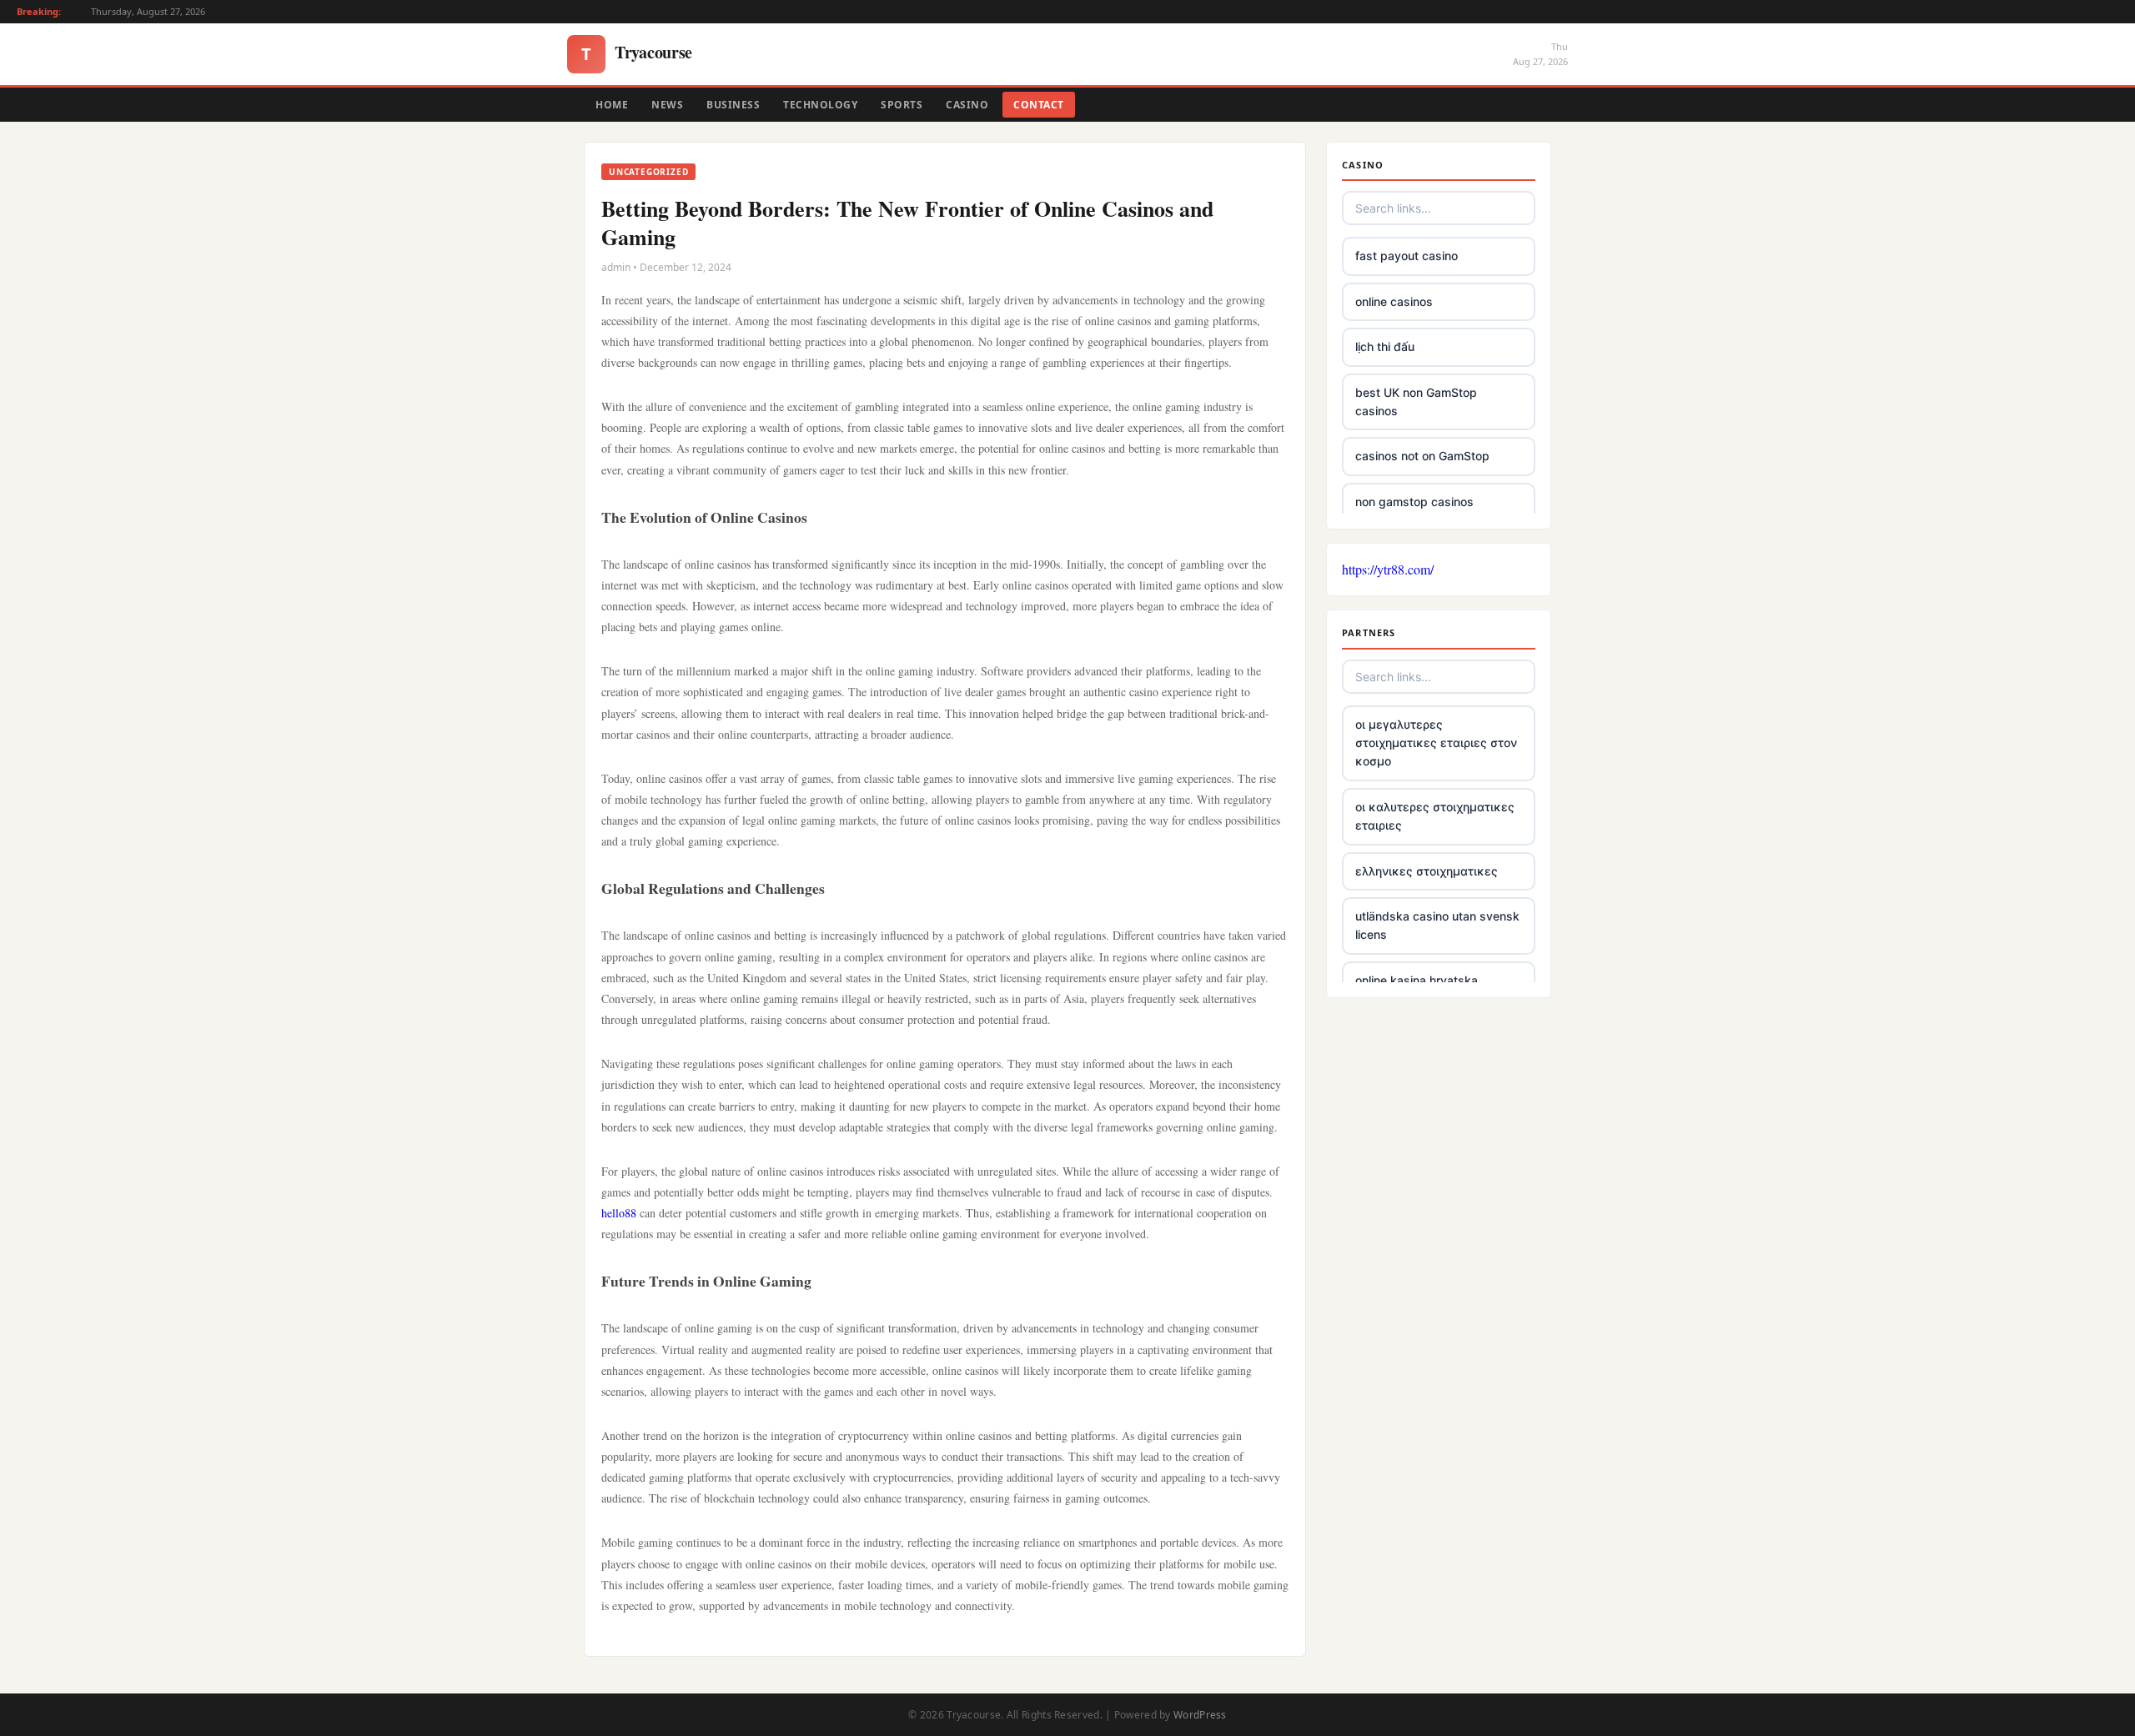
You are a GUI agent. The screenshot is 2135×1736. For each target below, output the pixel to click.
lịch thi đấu (1385, 346)
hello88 (619, 1213)
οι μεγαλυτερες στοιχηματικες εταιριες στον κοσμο (1436, 743)
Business (733, 105)
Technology (820, 105)
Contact (1039, 105)
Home (612, 105)
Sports (902, 105)
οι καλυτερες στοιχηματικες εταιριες (1435, 816)
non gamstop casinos (1414, 502)
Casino (967, 105)
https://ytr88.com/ (1388, 569)
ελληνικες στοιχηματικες (1427, 871)
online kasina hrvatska (1417, 980)
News (667, 105)
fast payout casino (1407, 256)
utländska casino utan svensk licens (1437, 925)
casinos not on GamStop (1422, 456)
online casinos (1394, 301)
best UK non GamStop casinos (1416, 401)
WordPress (1200, 1715)
